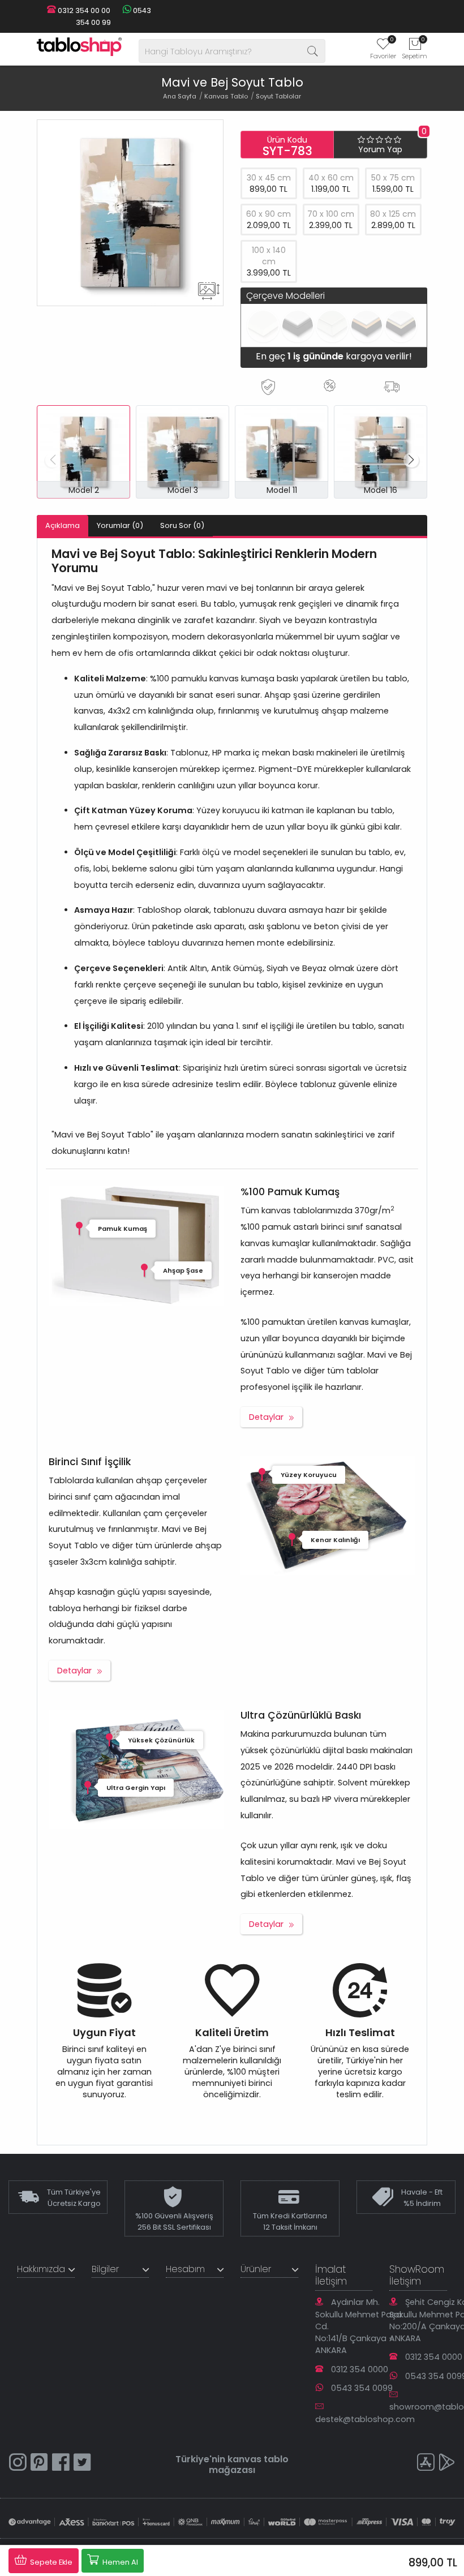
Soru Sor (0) (182, 525)
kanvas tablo (258, 2459)
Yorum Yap (380, 149)
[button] (411, 460)
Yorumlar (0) (120, 525)
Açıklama (63, 525)
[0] (383, 48)
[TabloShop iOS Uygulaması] (426, 2464)
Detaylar (266, 1417)
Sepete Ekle (50, 2562)
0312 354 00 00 (83, 10)
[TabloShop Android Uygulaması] (447, 2464)
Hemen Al (119, 2562)
